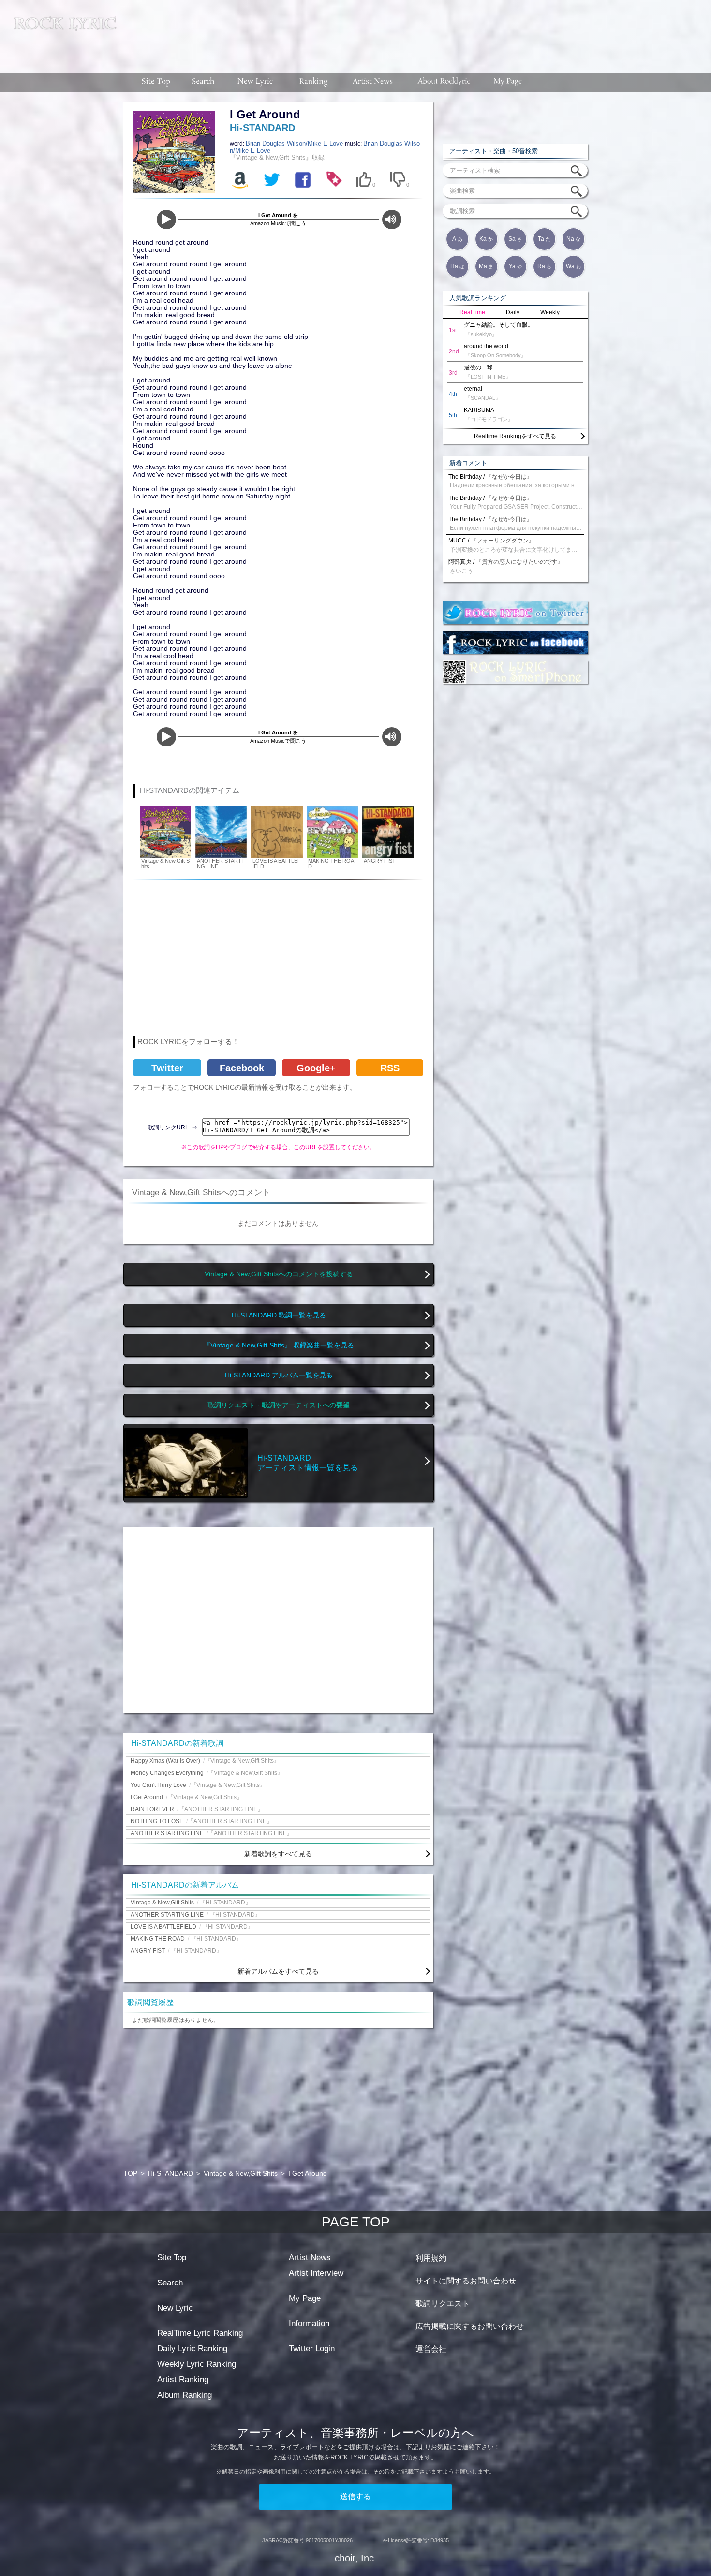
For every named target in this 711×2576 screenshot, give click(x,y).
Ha (457, 266)
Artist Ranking (183, 2379)
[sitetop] (155, 82)
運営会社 (431, 2349)
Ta (544, 239)
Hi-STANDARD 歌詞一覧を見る (279, 1315)
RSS (390, 1068)
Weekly (550, 312)
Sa (515, 239)
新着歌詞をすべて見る (278, 1854)
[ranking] (313, 82)
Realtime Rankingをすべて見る (515, 436)
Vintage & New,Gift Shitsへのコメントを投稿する (279, 1274)
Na (573, 239)
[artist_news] (373, 82)
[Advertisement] (417, 31)
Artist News (310, 2258)
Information (309, 2323)
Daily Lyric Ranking (192, 2349)
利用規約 (431, 2258)
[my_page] (508, 82)
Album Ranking (185, 2395)
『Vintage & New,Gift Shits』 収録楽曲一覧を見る (279, 1345)
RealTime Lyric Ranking (200, 2333)
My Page (305, 2298)
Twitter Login (312, 2349)
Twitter (167, 1068)
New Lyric (175, 2308)
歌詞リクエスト (443, 2304)
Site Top (172, 2258)
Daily (513, 312)
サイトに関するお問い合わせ (466, 2281)
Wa (573, 266)
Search (170, 2283)
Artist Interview (316, 2273)
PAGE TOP (356, 2222)
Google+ (316, 1068)
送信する (355, 2496)
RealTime (472, 312)
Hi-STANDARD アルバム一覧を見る (279, 1375)
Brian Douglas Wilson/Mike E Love (295, 143)
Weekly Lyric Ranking (197, 2364)
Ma (486, 266)
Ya (515, 266)
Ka (486, 239)
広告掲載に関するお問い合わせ (470, 2326)
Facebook (242, 1068)
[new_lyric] (255, 82)
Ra (544, 266)
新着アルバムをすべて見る (278, 1971)
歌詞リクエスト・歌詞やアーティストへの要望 (279, 1405)
